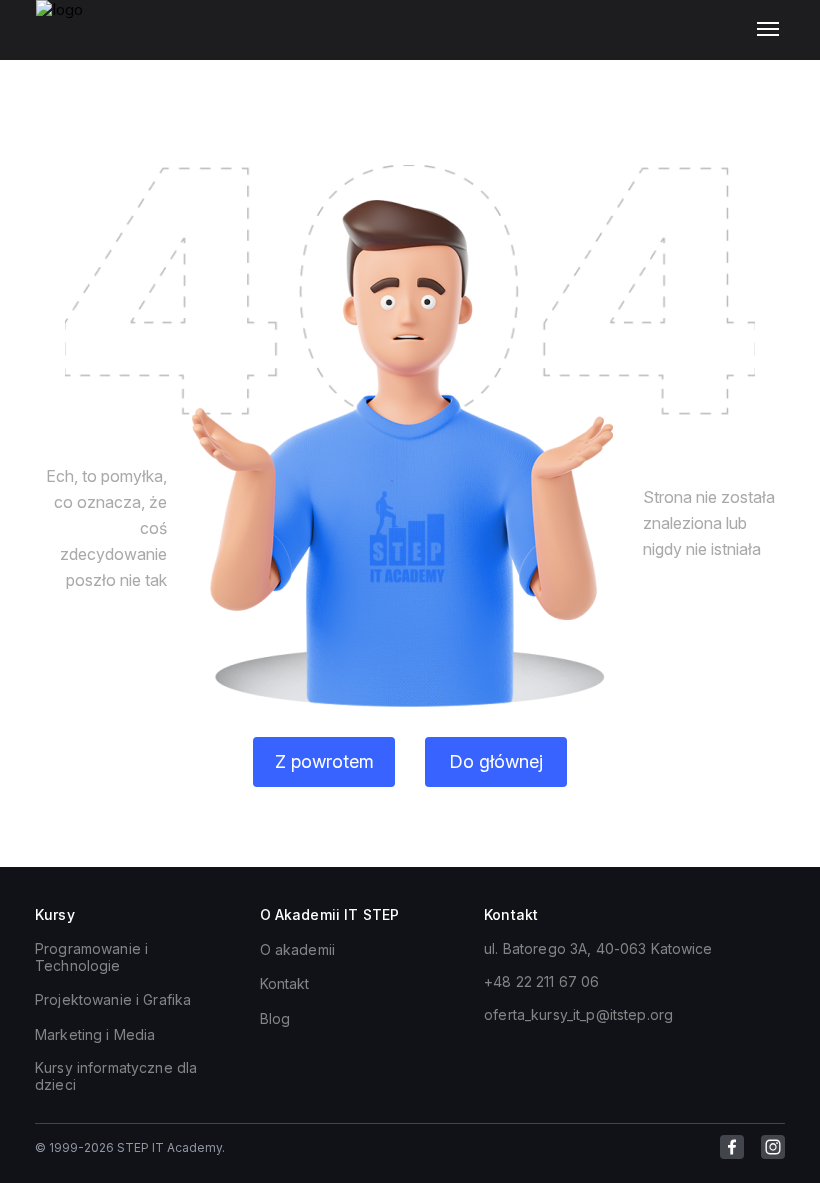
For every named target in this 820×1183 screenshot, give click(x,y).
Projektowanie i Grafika (113, 999)
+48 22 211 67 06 (541, 981)
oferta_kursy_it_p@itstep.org (578, 1014)
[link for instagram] (773, 1147)
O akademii (297, 949)
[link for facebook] (732, 1147)
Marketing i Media (95, 1034)
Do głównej (496, 761)
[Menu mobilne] (772, 30)
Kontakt (285, 983)
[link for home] (71, 40)
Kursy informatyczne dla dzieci (116, 1076)
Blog (275, 1018)
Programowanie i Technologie (91, 957)
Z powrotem (324, 761)
